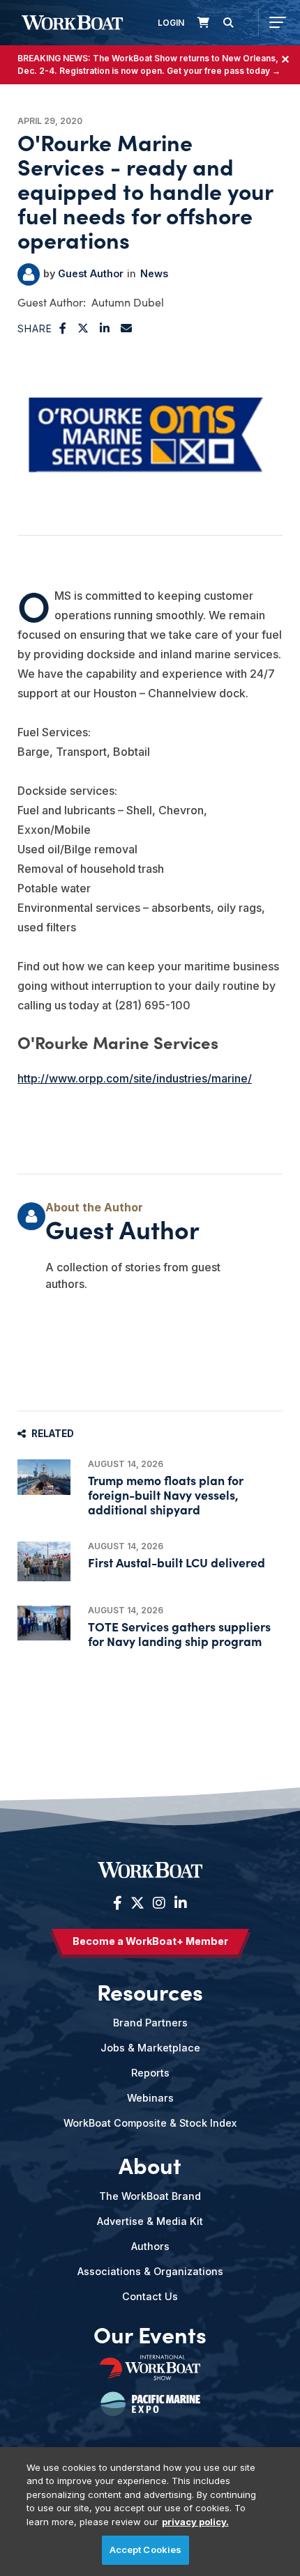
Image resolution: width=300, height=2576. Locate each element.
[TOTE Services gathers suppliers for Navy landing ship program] (44, 1623)
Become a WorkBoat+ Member (150, 1941)
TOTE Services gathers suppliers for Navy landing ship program (179, 1634)
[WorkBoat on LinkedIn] (179, 1903)
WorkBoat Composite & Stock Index (150, 2123)
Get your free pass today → (224, 71)
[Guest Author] (29, 274)
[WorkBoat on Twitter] (137, 1903)
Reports (150, 2073)
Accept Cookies (146, 2550)
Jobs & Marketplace (150, 2048)
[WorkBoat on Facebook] (118, 1903)
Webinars (150, 2098)
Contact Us (150, 2296)
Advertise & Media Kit (150, 2221)
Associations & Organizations (150, 2271)
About (150, 2165)
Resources (150, 1992)
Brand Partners (150, 2023)
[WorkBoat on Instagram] (159, 1903)
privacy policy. (195, 2522)
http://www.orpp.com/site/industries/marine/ (135, 1078)
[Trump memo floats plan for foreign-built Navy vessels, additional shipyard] (44, 1477)
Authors (150, 2246)
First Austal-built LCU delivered (177, 1562)
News (154, 273)
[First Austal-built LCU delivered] (44, 1561)
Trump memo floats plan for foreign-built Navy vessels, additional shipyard (166, 1495)
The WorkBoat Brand (150, 2196)
